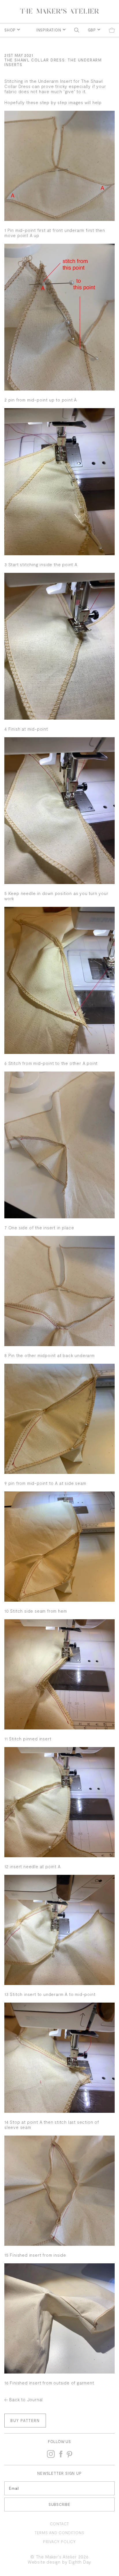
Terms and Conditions (59, 2533)
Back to (26, 2399)
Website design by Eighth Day (59, 2562)
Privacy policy (59, 2542)
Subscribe (59, 2504)
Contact (60, 2524)
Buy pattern (25, 2421)
